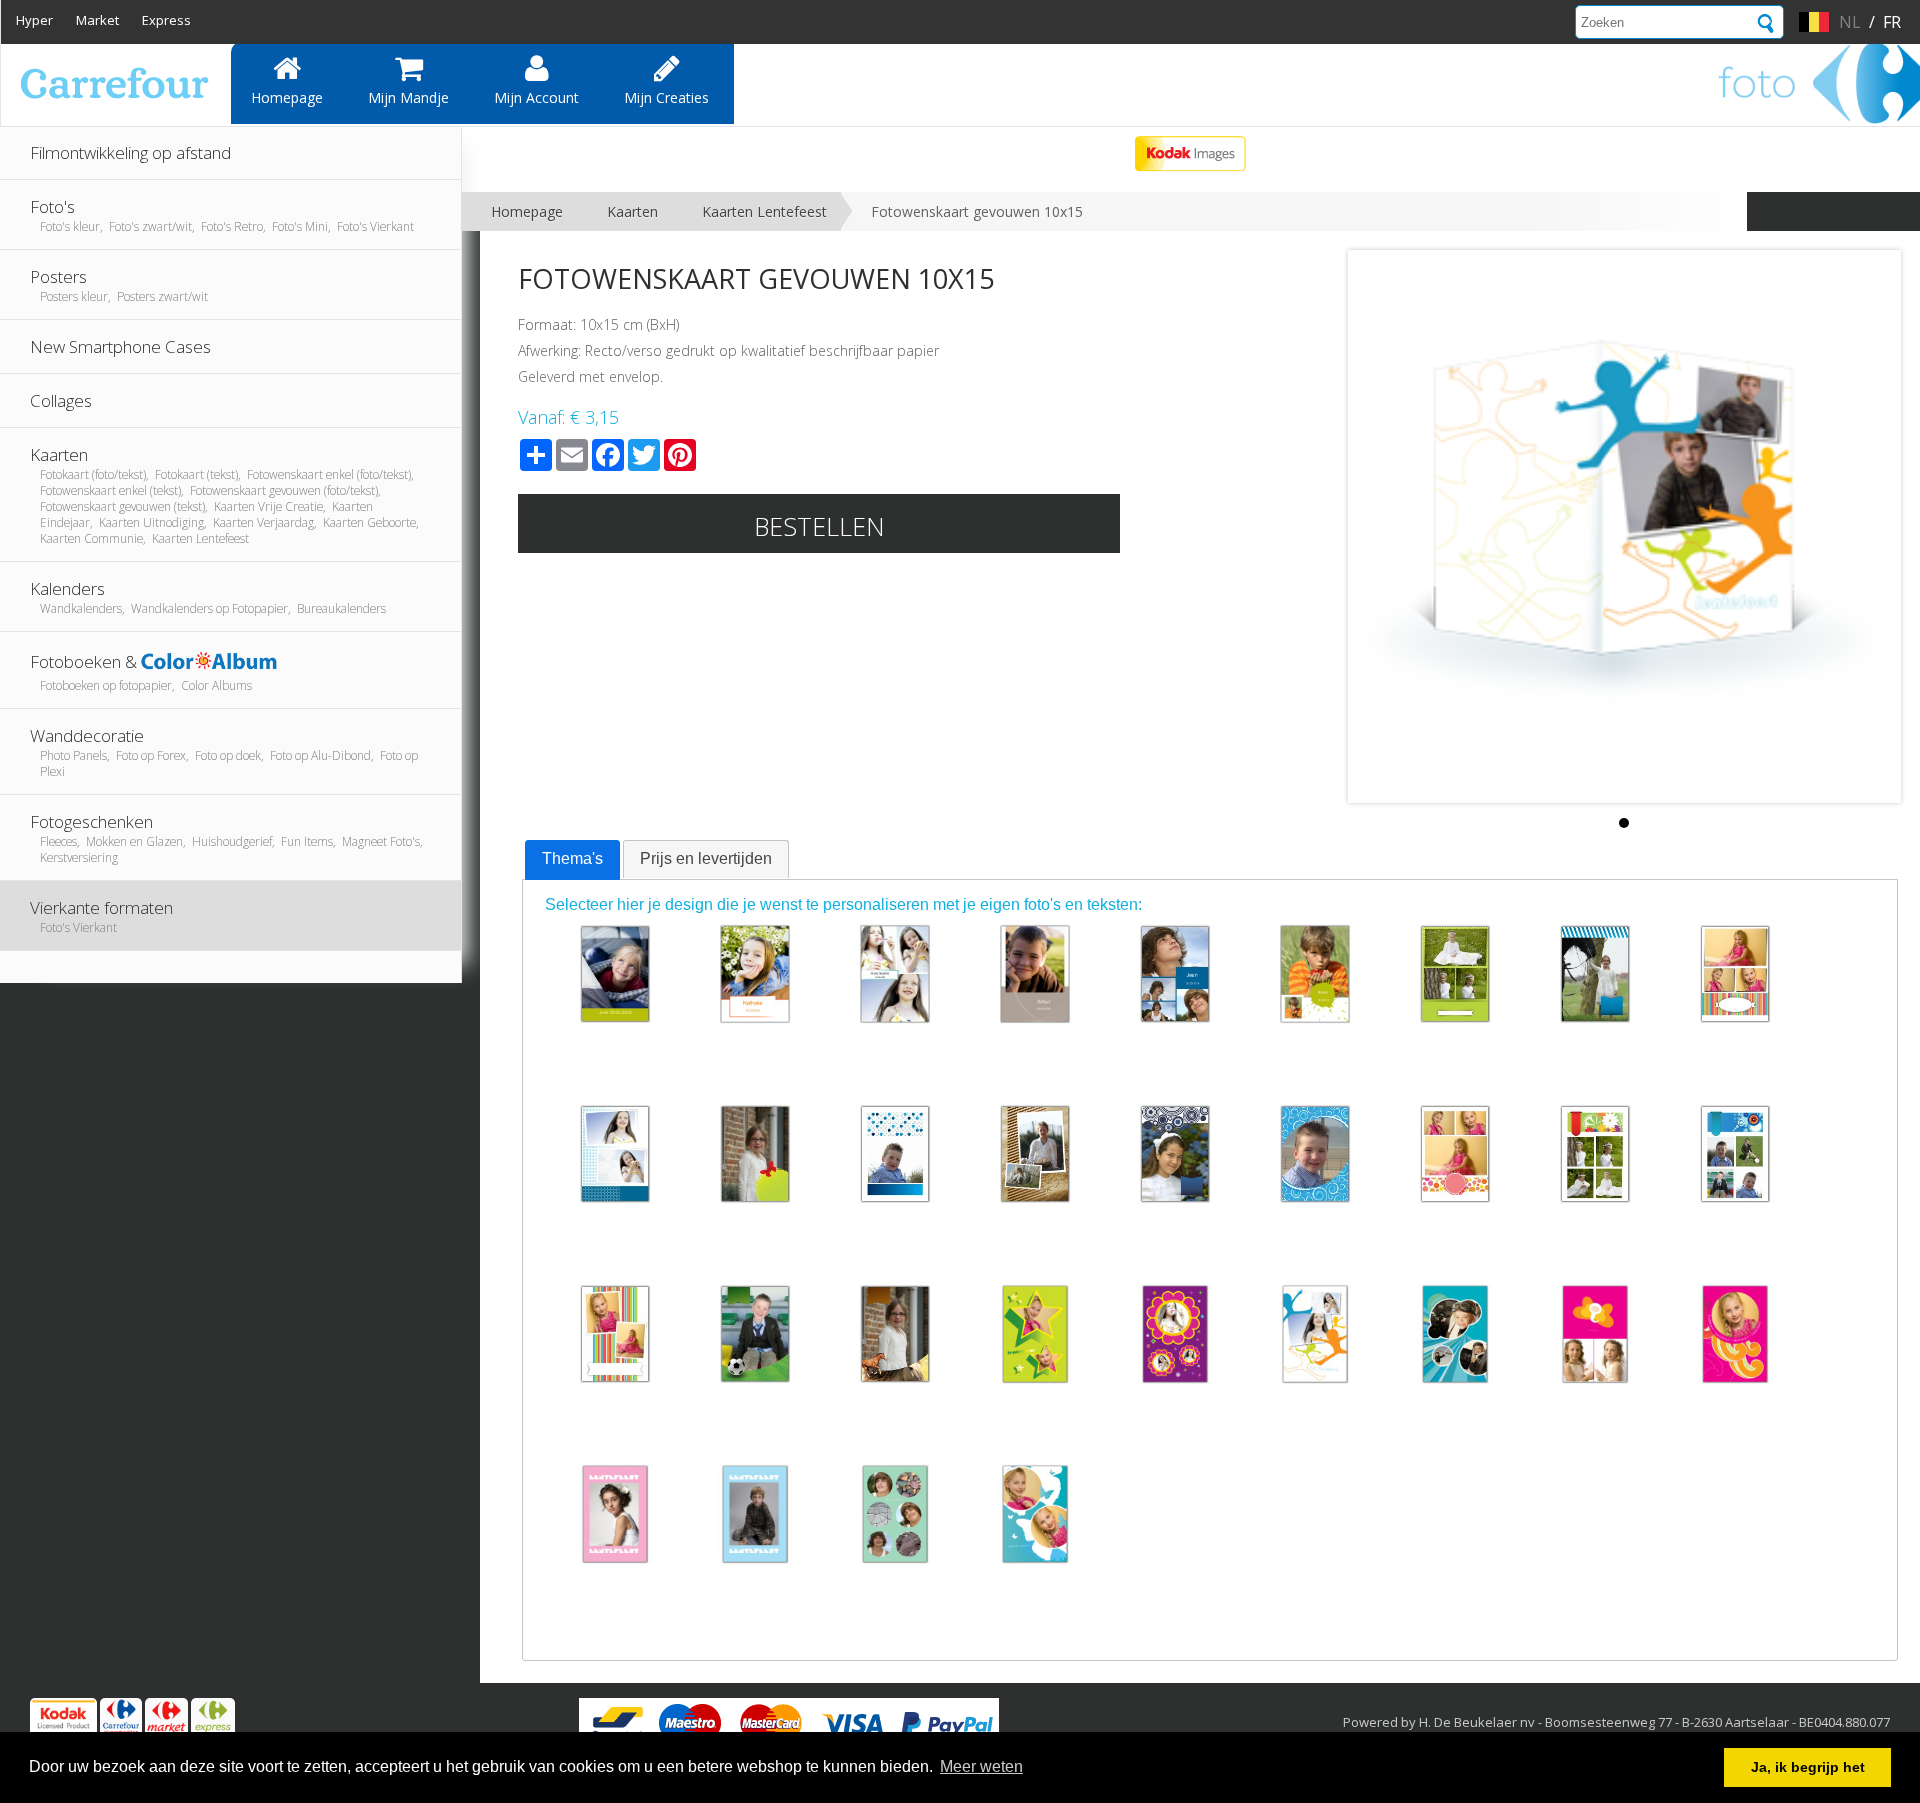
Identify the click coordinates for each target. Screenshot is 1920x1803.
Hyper (34, 20)
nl (1850, 22)
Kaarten (632, 211)
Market (97, 20)
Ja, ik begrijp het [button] (1808, 1767)
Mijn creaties (666, 97)
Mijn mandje (408, 97)
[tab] (572, 860)
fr (1892, 22)
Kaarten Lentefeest (764, 211)
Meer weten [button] (981, 1766)
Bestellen (819, 526)
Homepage (287, 97)
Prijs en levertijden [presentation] (706, 858)
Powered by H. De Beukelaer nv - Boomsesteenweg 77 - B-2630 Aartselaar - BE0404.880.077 (1616, 1722)
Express (166, 20)
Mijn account (536, 97)
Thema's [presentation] (572, 858)
